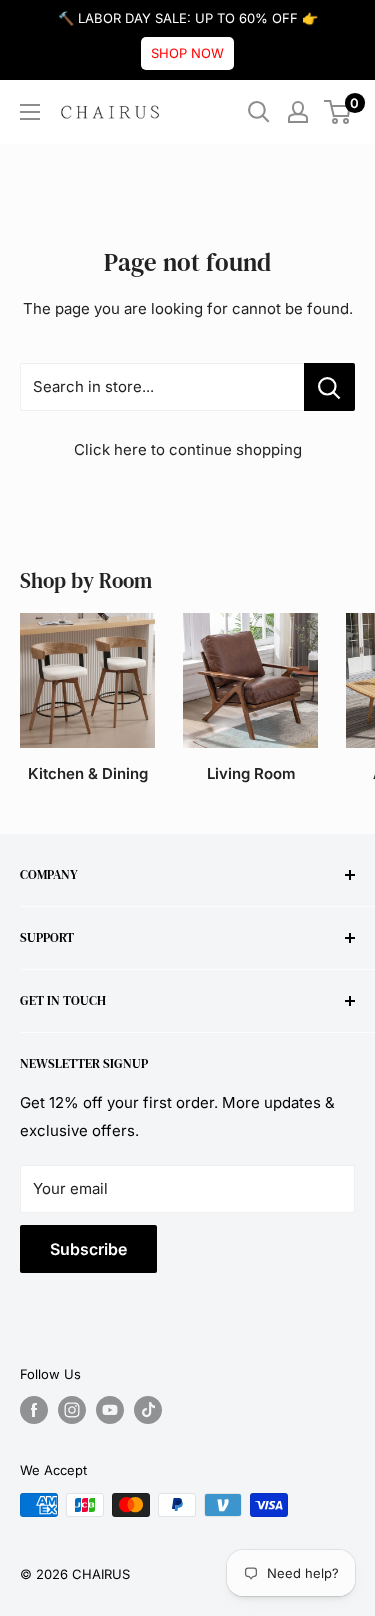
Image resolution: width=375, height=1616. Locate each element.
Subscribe (88, 1249)
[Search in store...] (329, 387)
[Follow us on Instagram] (72, 1410)
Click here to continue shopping (188, 449)
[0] (338, 112)
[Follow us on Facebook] (34, 1410)
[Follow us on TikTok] (148, 1410)
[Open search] (259, 112)
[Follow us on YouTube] (110, 1410)
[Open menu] (30, 112)
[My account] (298, 112)
